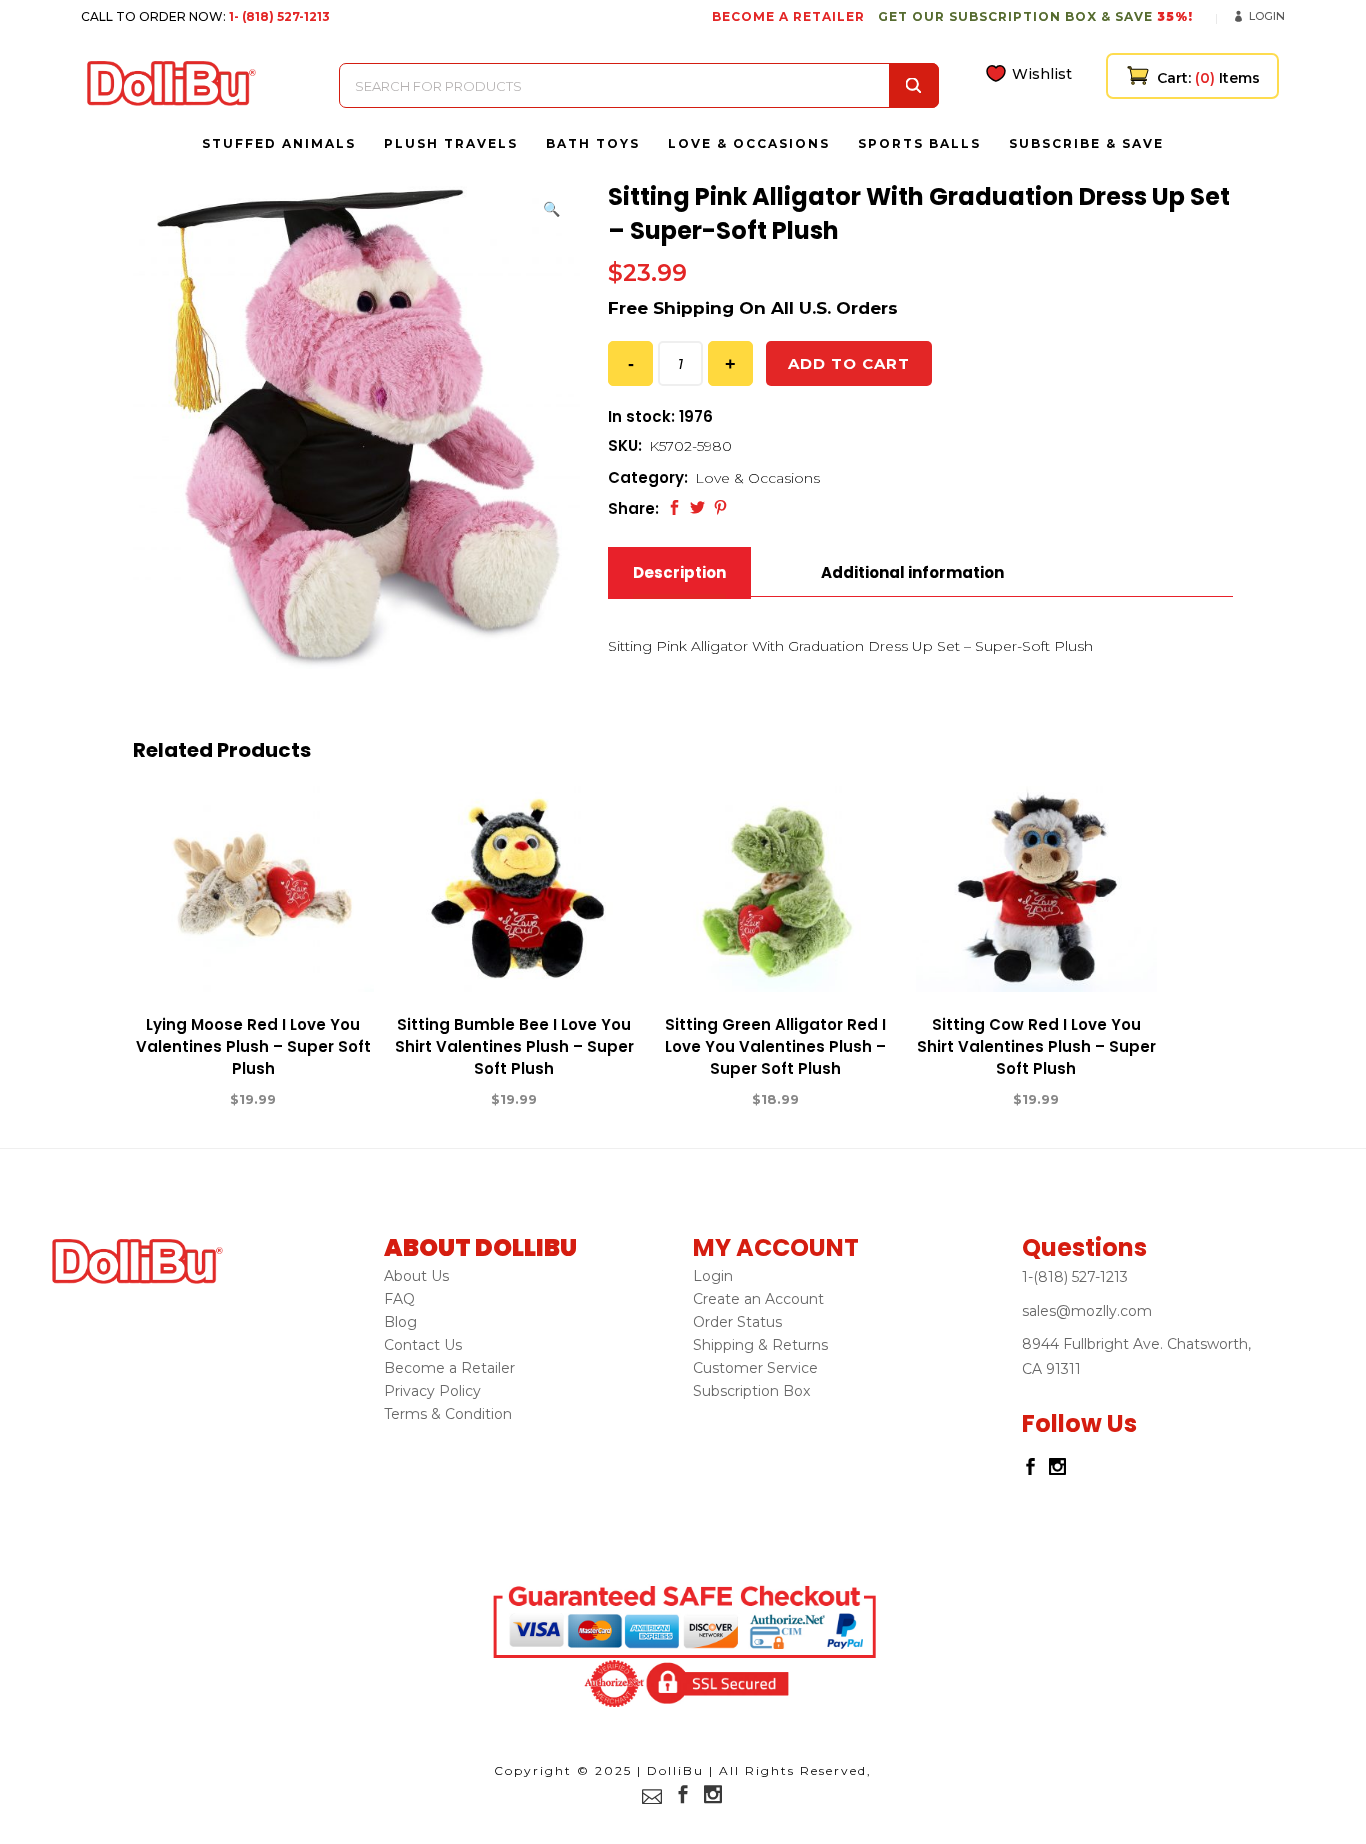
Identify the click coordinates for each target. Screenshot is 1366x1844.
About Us (416, 1276)
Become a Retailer (449, 1368)
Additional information (912, 572)
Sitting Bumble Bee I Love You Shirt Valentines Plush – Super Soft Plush (514, 1046)
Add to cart (849, 363)
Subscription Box (751, 1391)
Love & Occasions (757, 478)
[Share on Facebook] (674, 507)
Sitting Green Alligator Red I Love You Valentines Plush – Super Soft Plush (775, 1046)
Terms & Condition (448, 1414)
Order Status (737, 1322)
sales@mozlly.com (1087, 1311)
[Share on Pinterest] (720, 507)
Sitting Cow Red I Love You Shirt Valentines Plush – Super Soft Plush (1036, 1046)
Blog (400, 1322)
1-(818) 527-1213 (1075, 1277)
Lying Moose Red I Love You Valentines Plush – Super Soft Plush (253, 1046)
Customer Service (755, 1368)
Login (1267, 16)
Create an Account (758, 1299)
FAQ (399, 1299)
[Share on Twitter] (697, 507)
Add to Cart (180, 1100)
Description (679, 572)
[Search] (914, 85)
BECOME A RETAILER (788, 16)
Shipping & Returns (760, 1345)
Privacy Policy (432, 1391)
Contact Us (423, 1345)
